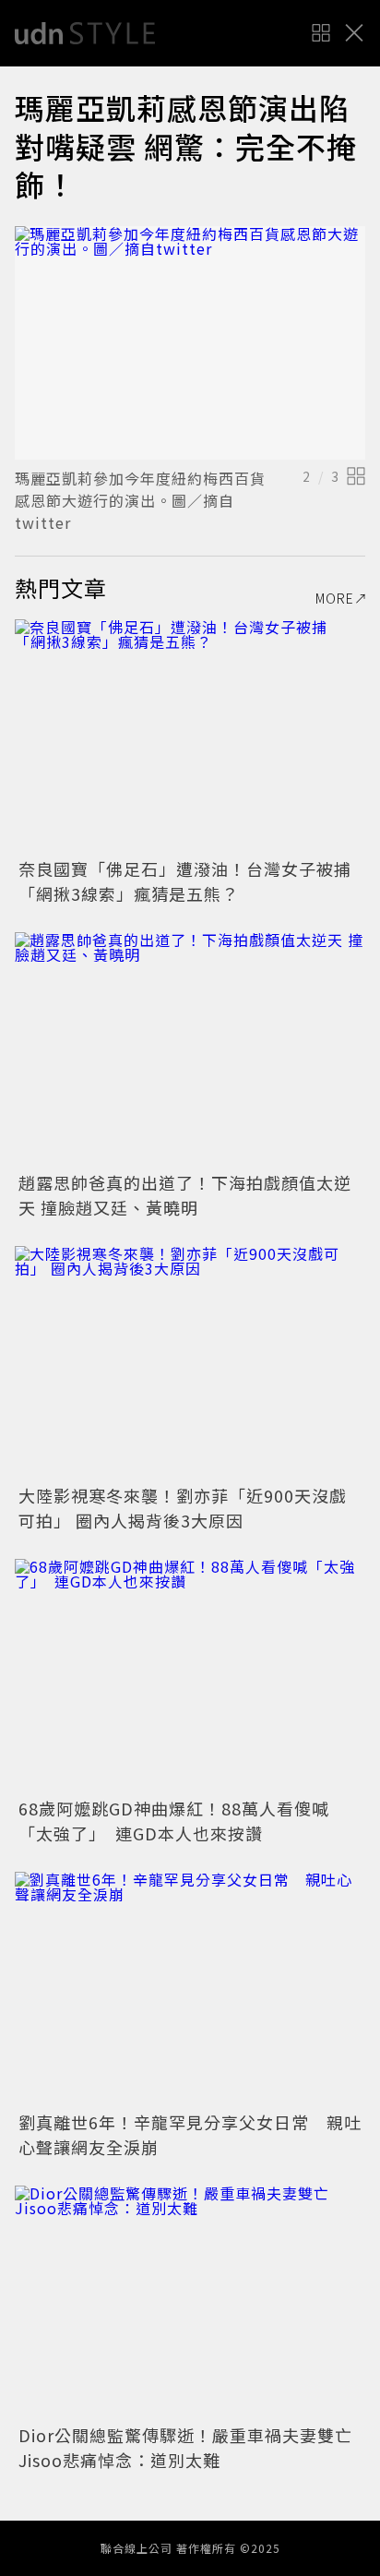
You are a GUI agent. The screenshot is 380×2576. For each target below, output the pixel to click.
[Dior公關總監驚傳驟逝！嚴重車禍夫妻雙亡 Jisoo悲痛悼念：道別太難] (190, 2302)
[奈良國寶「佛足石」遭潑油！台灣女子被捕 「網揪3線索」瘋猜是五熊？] (190, 736)
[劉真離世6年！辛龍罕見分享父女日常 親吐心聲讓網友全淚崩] (190, 1989)
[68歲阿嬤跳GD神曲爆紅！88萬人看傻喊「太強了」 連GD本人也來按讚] (190, 1676)
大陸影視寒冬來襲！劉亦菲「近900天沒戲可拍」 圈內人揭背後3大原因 (183, 1508)
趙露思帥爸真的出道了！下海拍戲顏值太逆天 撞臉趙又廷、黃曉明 (185, 1195)
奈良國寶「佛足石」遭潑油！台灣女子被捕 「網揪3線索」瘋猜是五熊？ (194, 881)
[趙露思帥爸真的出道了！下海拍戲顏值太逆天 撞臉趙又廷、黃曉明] (190, 1049)
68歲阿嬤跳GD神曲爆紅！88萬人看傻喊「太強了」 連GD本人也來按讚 (174, 1821)
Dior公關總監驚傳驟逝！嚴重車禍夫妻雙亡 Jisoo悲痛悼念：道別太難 (194, 2447)
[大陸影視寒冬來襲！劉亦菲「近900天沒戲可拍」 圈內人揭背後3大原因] (190, 1363)
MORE (335, 598)
